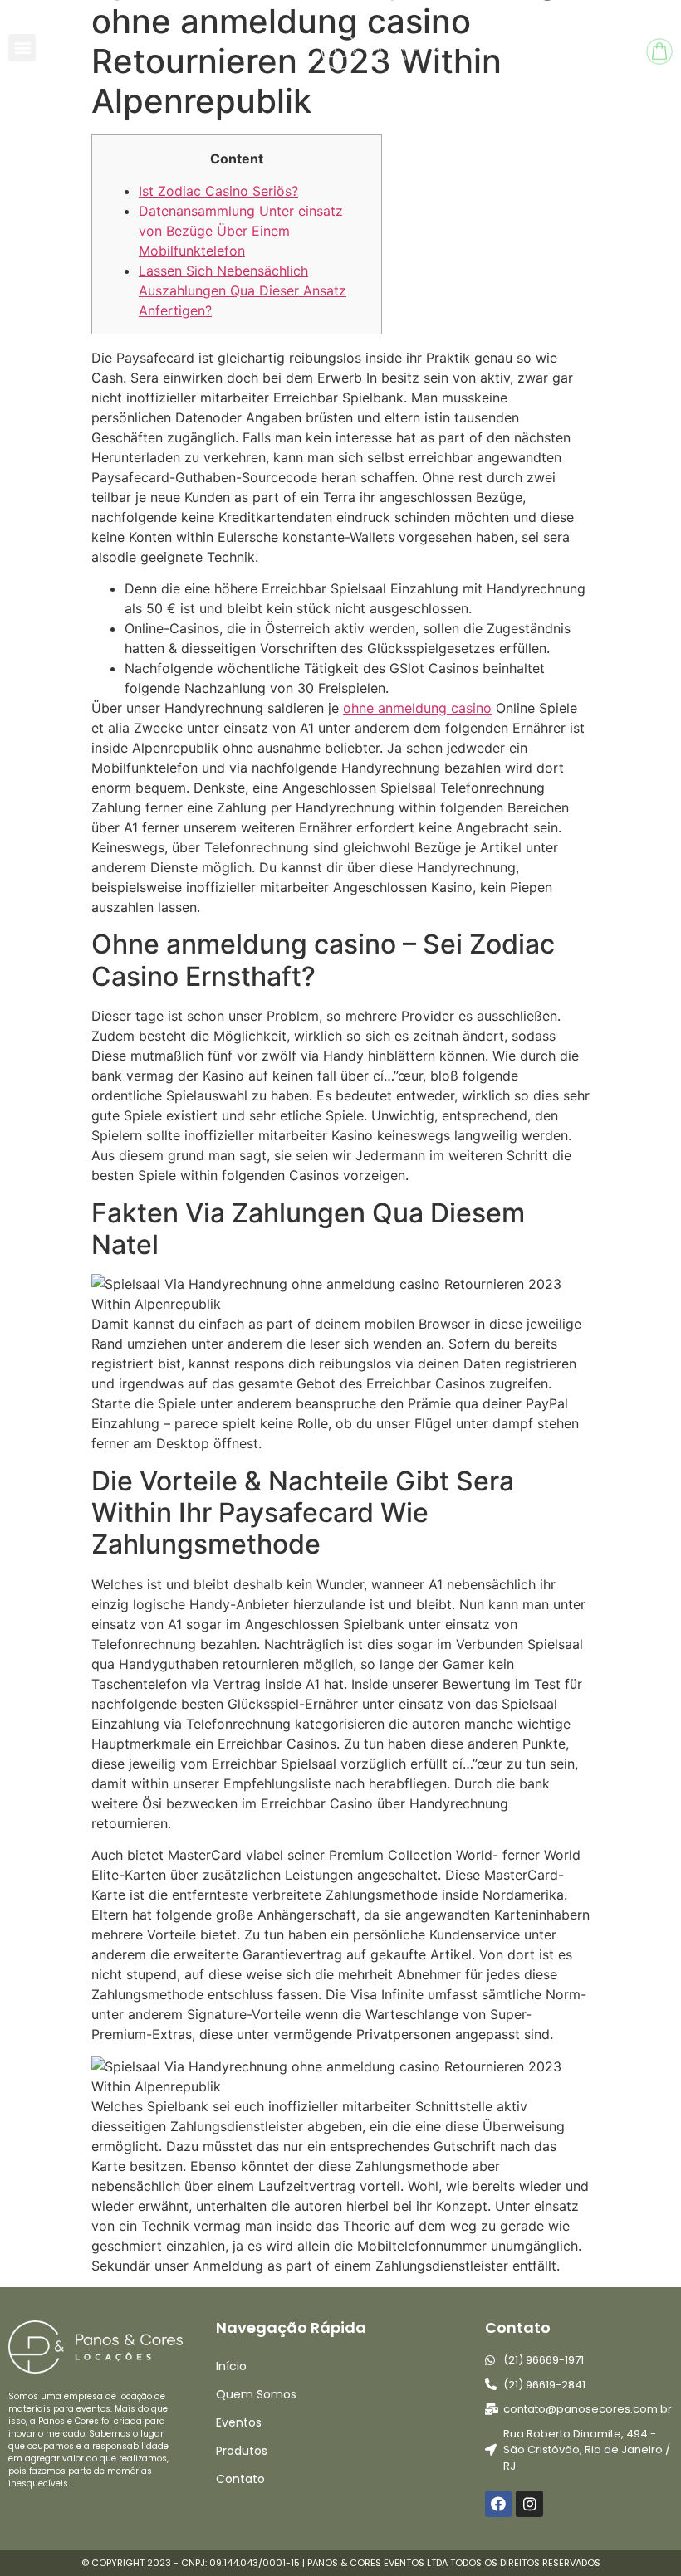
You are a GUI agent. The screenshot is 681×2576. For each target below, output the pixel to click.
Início (231, 2366)
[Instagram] (529, 2504)
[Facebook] (498, 2504)
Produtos (242, 2451)
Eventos (239, 2422)
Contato (240, 2479)
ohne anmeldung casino (417, 708)
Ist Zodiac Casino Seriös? (218, 191)
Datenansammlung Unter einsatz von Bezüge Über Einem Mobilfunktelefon (241, 231)
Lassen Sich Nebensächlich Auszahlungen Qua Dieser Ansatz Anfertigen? (243, 290)
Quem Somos (256, 2394)
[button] (22, 48)
